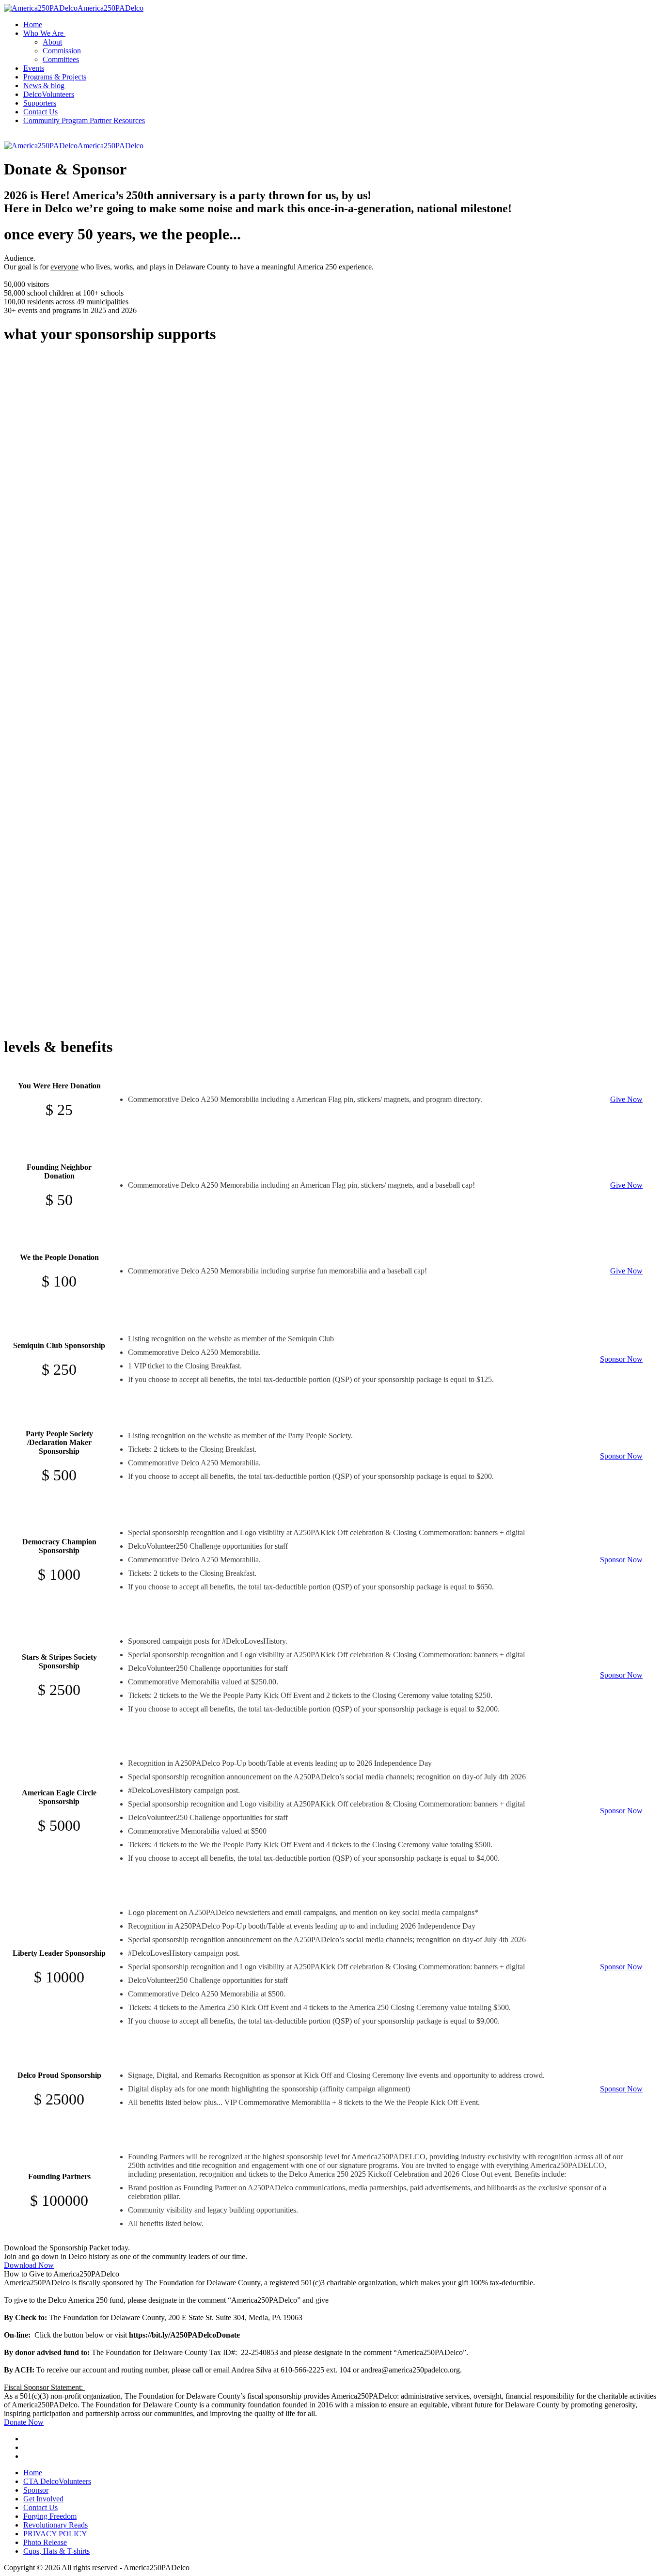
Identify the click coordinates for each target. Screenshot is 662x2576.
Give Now (626, 1099)
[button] (45, 33)
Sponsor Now (621, 1359)
